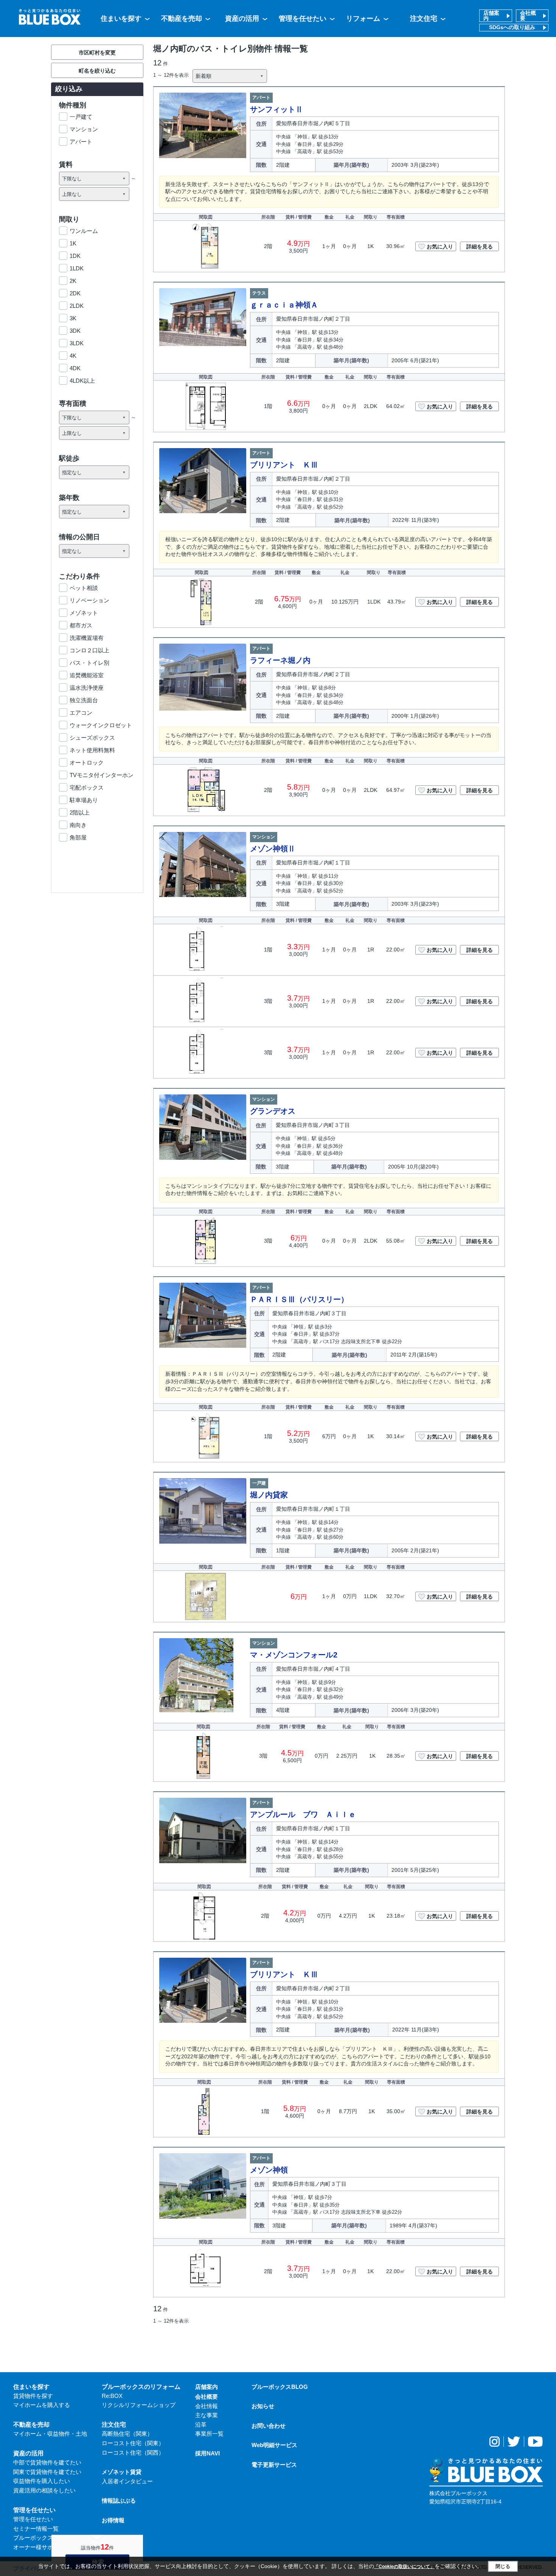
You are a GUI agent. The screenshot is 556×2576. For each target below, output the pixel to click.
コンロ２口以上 (89, 650)
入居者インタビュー (127, 2481)
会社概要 (528, 16)
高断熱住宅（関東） (127, 2434)
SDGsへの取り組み (512, 27)
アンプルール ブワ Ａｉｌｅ (303, 1814)
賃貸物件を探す (33, 2396)
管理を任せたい (303, 19)
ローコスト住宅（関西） (133, 2453)
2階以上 (80, 812)
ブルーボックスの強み (42, 2538)
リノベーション (89, 600)
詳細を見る (480, 247)
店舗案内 (491, 16)
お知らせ (263, 2406)
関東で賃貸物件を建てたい (47, 2472)
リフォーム (363, 19)
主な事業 (207, 2415)
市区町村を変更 (97, 53)
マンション (84, 129)
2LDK (77, 306)
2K (73, 281)
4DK (75, 368)
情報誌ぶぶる (119, 2501)
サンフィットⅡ (276, 109)
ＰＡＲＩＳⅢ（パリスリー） (299, 1299)
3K (73, 318)
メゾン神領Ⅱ (273, 849)
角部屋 (78, 837)
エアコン (81, 713)
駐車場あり (84, 800)
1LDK (77, 268)
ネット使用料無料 (92, 750)
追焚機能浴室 (87, 675)
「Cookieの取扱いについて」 (404, 2567)
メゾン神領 (269, 2170)
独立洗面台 (84, 700)
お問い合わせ (269, 2426)
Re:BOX (112, 2396)
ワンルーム (84, 231)
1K (73, 243)
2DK (75, 293)
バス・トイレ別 (89, 663)
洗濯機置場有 (87, 638)
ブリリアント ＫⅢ (284, 465)
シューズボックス (92, 738)
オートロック (87, 763)
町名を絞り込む (97, 71)
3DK (75, 331)
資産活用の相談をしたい (44, 2490)
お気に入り (440, 247)
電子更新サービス (274, 2465)
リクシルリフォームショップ (139, 2405)
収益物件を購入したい (42, 2481)
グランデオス (273, 1111)
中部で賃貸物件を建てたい (47, 2462)
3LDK (77, 343)
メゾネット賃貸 (122, 2472)
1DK (75, 256)
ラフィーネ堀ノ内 (280, 660)
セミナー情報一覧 (36, 2529)
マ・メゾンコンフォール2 (294, 1655)
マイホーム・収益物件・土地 (50, 2434)
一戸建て (81, 117)
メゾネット (84, 613)
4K (73, 356)
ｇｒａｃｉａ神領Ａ (284, 305)
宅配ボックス (87, 788)
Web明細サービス (274, 2445)
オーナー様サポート (39, 2547)
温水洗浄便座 (87, 688)
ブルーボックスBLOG (280, 2387)
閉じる (503, 2566)
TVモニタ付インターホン (102, 775)
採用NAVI (207, 2453)
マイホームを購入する (42, 2405)
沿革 (201, 2425)
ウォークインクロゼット (101, 725)
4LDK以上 (82, 381)
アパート (81, 142)
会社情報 (207, 2406)
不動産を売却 (182, 19)
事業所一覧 (209, 2434)
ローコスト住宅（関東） (133, 2443)
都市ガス (81, 625)
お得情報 (113, 2520)
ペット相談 (84, 588)
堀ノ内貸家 (269, 1495)
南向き (78, 825)
